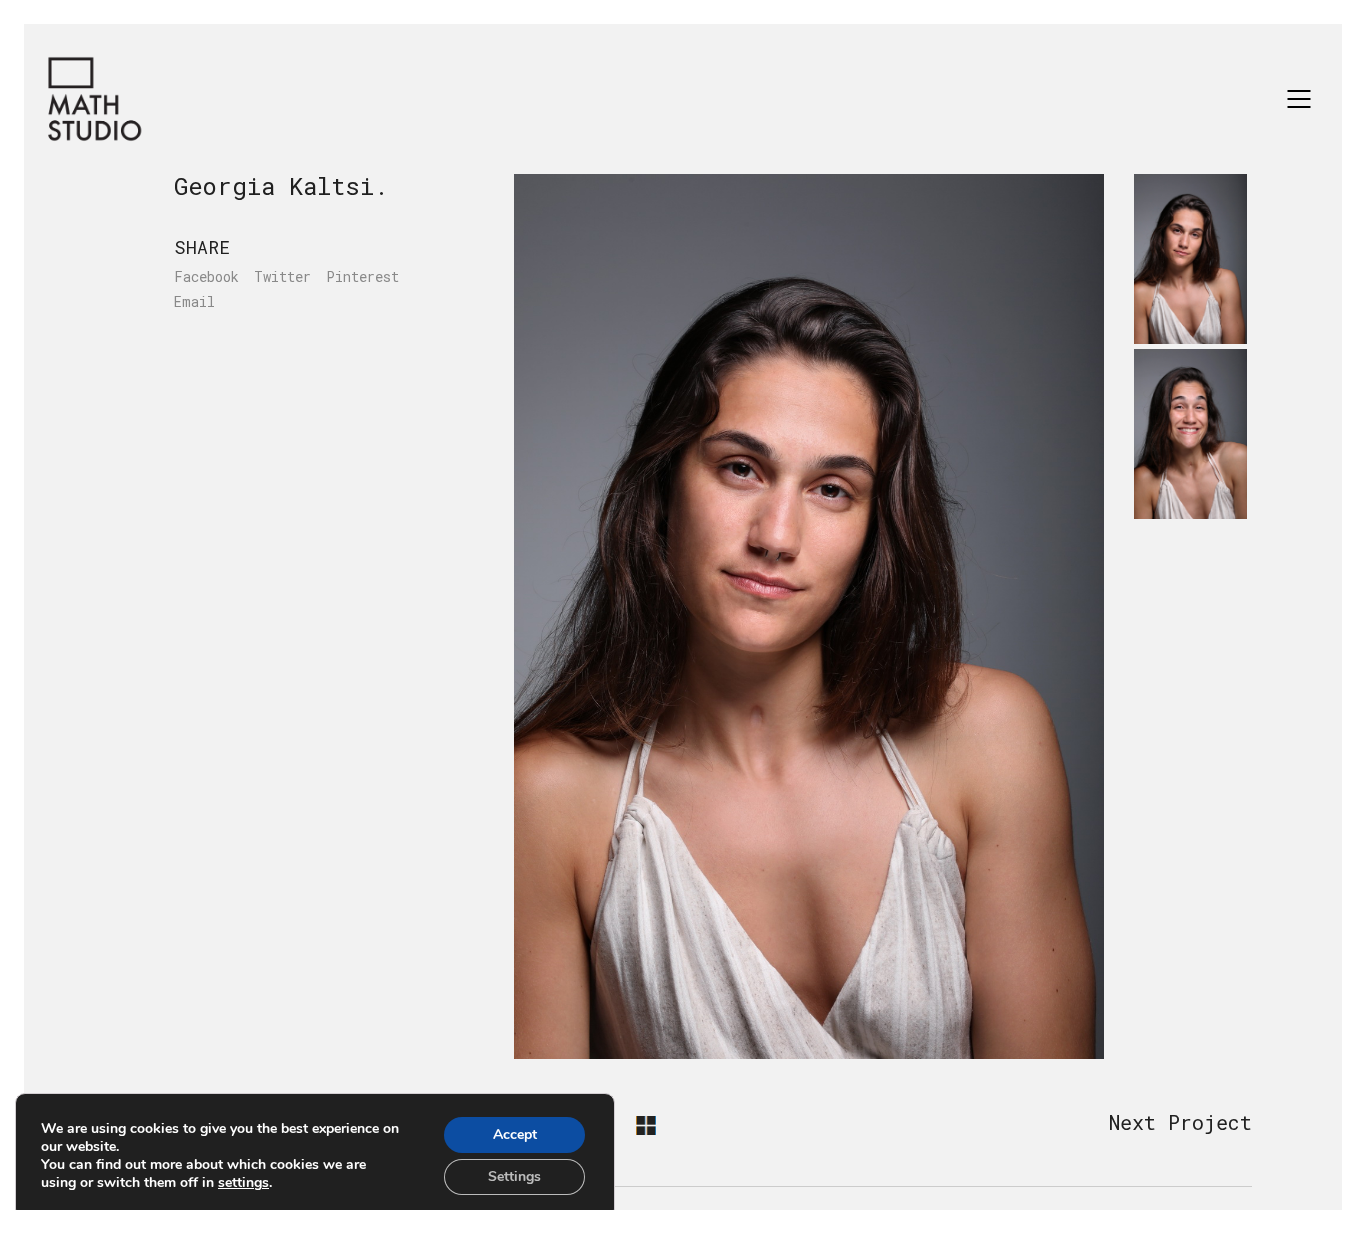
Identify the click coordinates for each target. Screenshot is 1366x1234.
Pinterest (362, 277)
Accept (515, 1134)
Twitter (282, 277)
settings (243, 1183)
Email (194, 302)
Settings (514, 1176)
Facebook (206, 277)
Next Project (1180, 1122)
